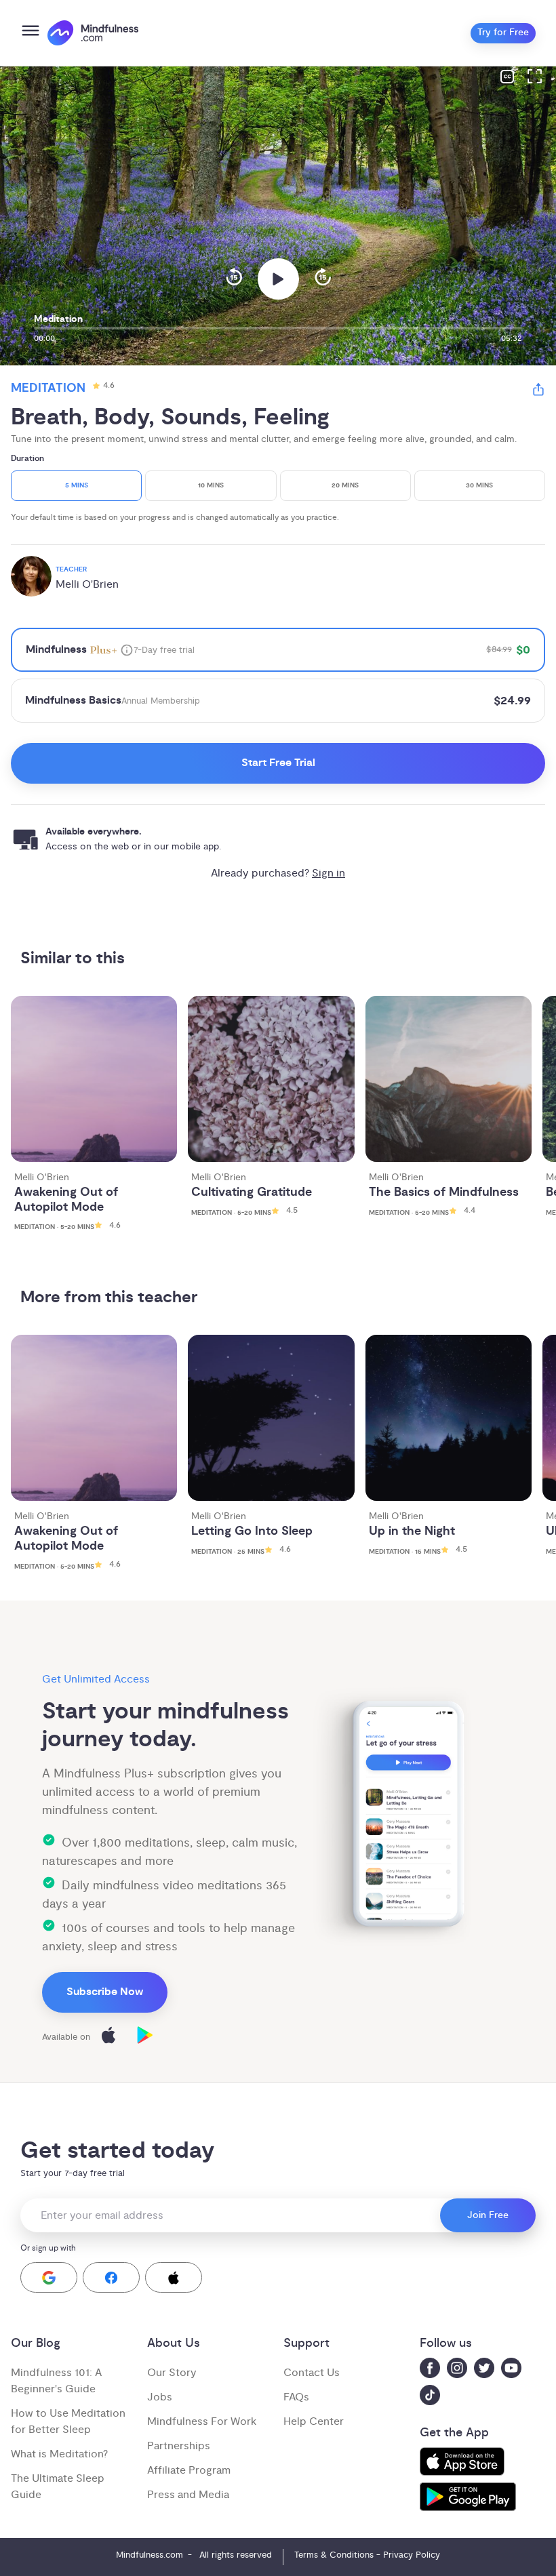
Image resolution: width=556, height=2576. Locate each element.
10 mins (211, 486)
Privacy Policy (412, 2555)
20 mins (345, 486)
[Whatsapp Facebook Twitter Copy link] (538, 391)
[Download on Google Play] (145, 2037)
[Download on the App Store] (108, 2037)
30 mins (479, 486)
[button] (49, 2277)
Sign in (329, 873)
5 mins (77, 486)
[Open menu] (31, 33)
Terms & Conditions (334, 2555)
